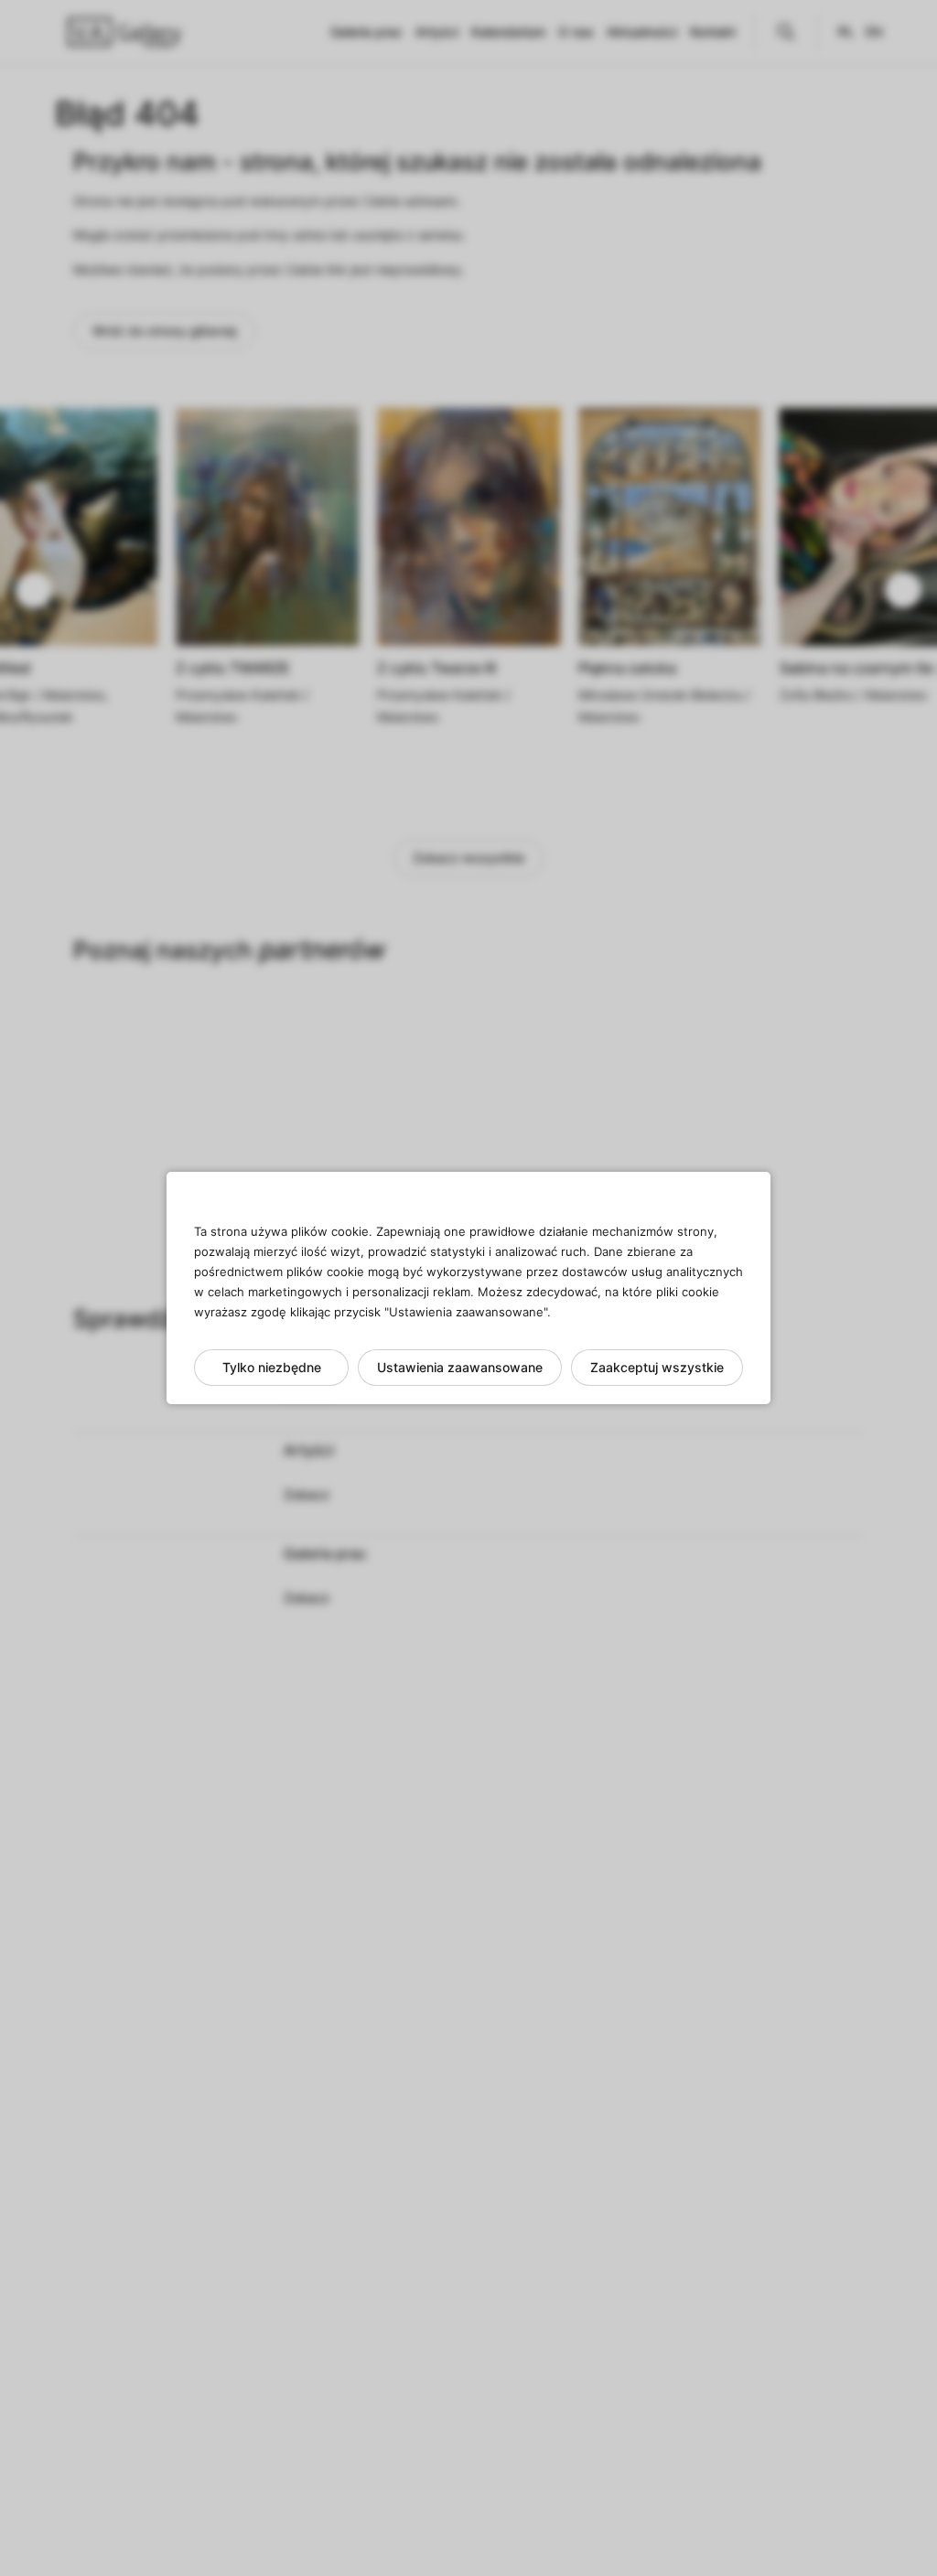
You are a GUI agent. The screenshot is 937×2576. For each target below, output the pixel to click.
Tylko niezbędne (272, 1367)
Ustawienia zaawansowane (460, 1367)
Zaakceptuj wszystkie (657, 1367)
